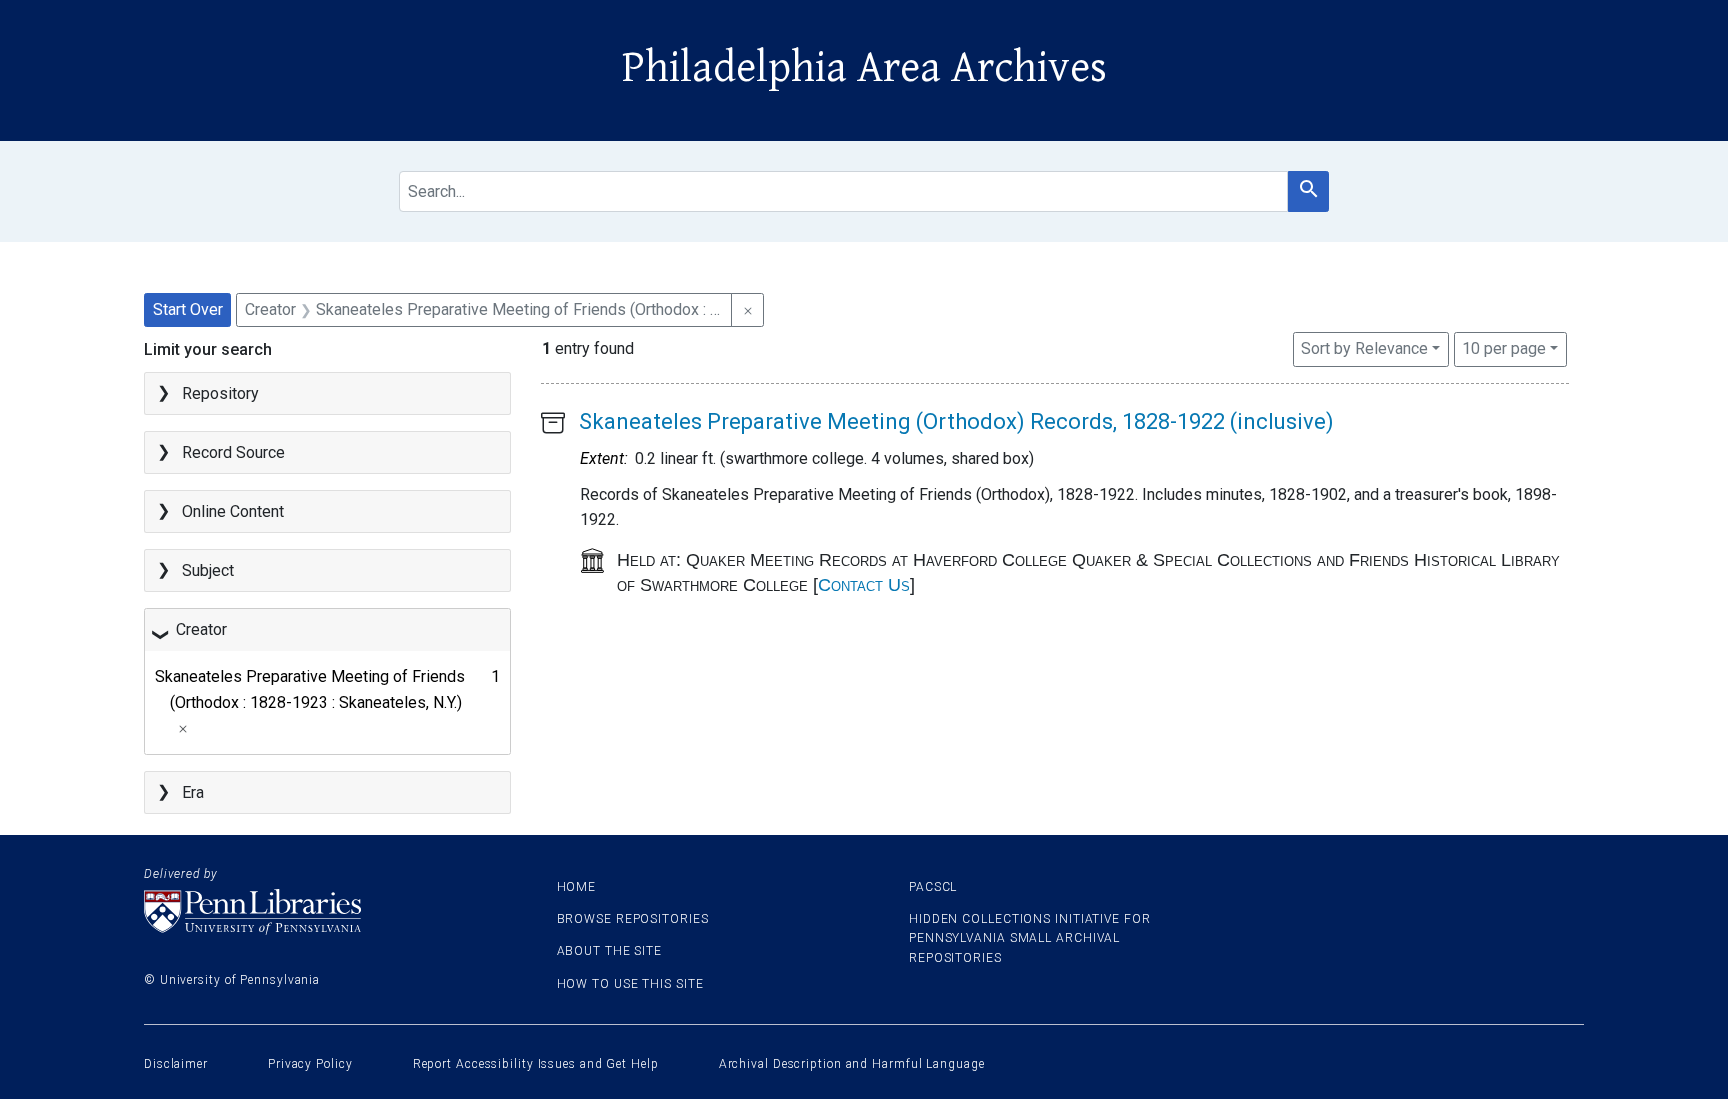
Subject (208, 570)
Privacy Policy (310, 1064)
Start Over (188, 309)
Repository (220, 393)
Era (193, 792)
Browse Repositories (633, 919)
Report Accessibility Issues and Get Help (536, 1064)
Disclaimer (176, 1064)
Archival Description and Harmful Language (852, 1064)
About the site (610, 951)
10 (1504, 348)
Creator (201, 629)
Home (577, 887)
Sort (1364, 348)
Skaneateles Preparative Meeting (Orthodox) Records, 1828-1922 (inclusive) (956, 421)
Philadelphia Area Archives (864, 68)
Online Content (233, 511)
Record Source (233, 452)
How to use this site (630, 984)
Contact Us (864, 585)
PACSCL (933, 887)
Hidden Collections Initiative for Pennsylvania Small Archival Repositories (1030, 938)
